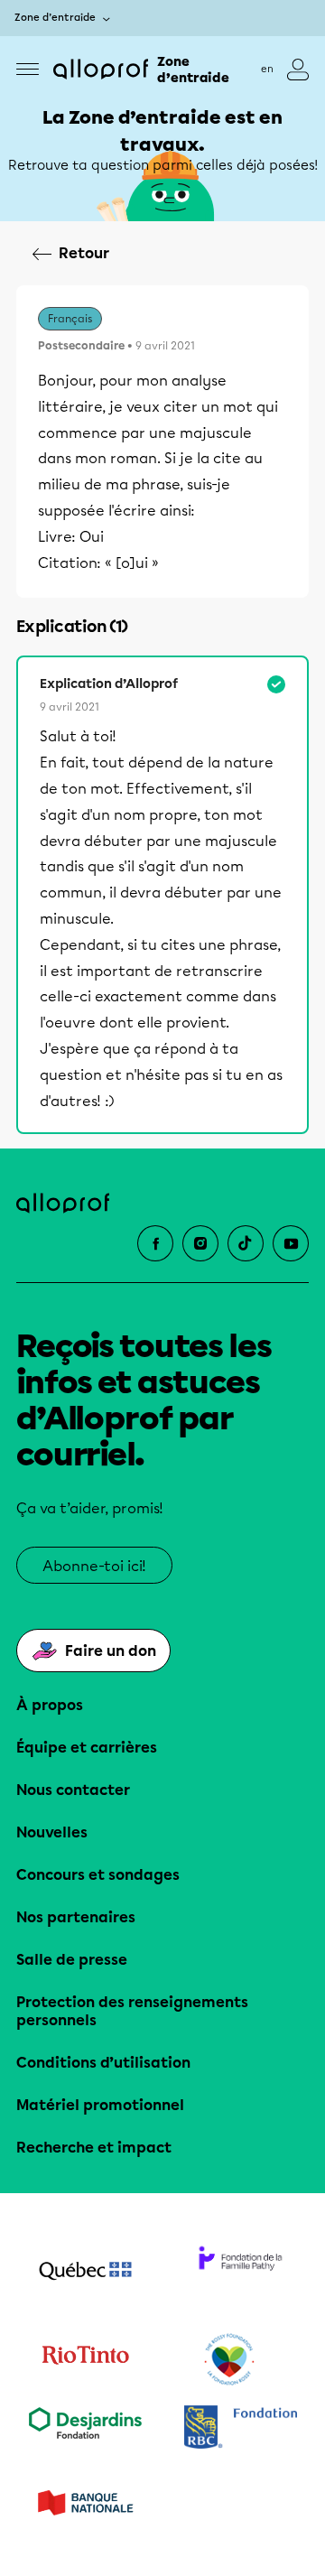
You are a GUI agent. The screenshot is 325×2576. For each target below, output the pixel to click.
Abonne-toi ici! (94, 1566)
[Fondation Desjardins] (85, 2429)
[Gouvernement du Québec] (85, 2273)
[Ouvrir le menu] (28, 69)
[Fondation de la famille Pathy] (240, 2273)
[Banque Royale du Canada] (240, 2429)
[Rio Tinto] (85, 2360)
